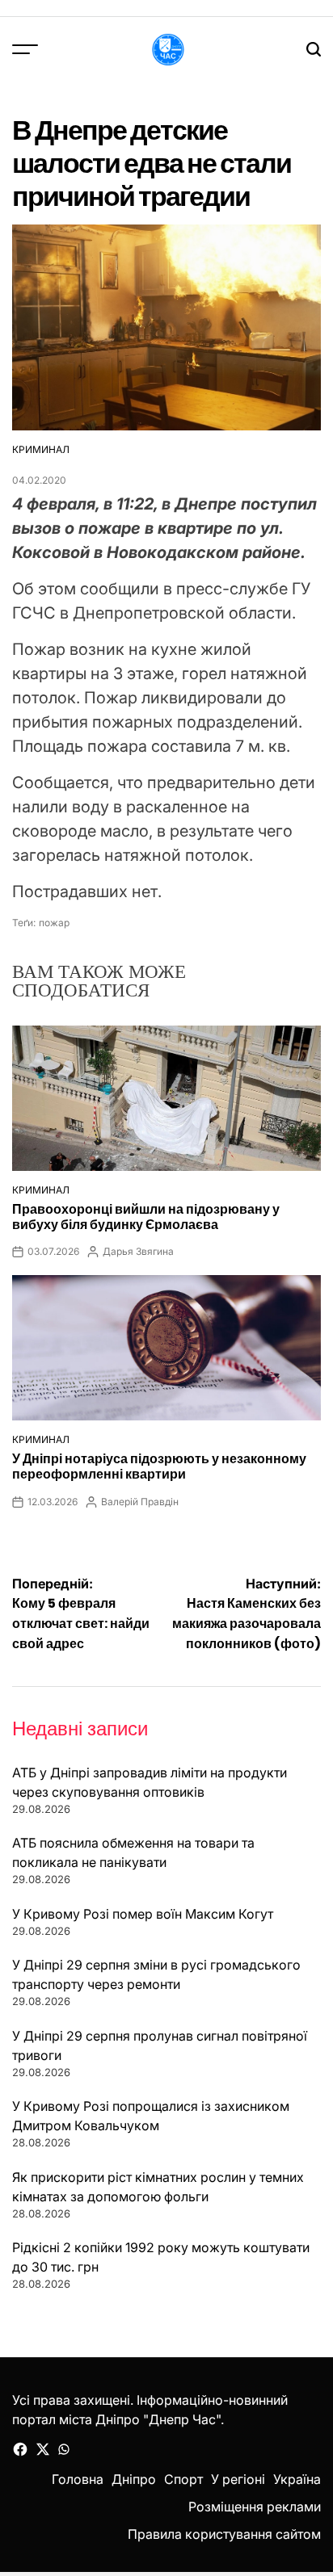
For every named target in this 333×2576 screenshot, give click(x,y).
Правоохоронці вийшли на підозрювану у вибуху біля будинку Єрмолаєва (146, 1217)
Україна (297, 2479)
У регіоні (238, 2479)
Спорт (183, 2479)
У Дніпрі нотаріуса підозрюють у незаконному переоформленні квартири (159, 1466)
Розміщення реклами (255, 2507)
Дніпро (134, 2479)
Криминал (41, 449)
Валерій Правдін (140, 1502)
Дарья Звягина (138, 1251)
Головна (78, 2479)
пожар (54, 923)
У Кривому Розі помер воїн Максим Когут (143, 1914)
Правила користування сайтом (224, 2534)
